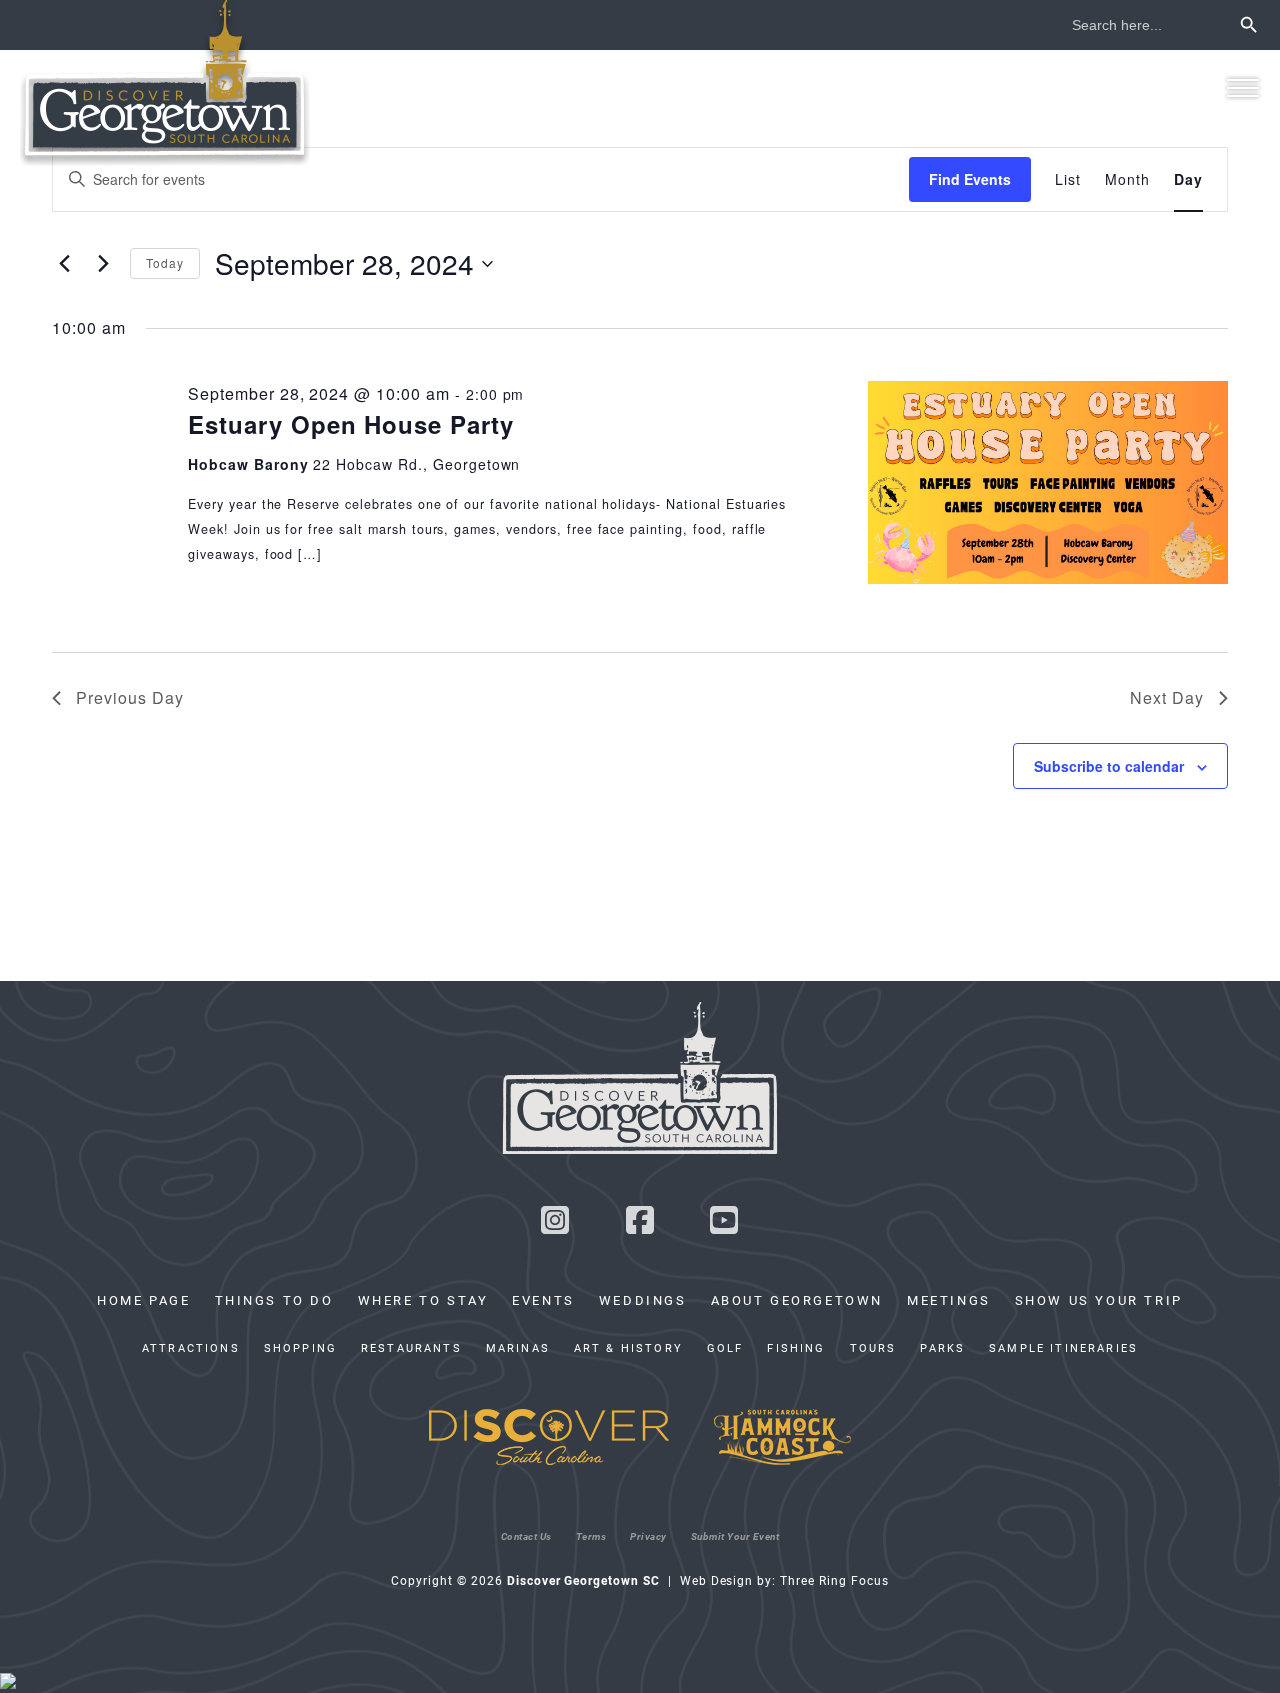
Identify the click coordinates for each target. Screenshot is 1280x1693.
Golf (725, 1348)
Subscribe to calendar (1109, 766)
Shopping (300, 1348)
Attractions (191, 1348)
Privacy (648, 1536)
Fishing (796, 1348)
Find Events (970, 179)
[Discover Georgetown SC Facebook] (640, 1225)
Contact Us (526, 1536)
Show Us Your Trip (1099, 1300)
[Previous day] (64, 264)
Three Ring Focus (834, 1580)
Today (165, 262)
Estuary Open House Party (351, 424)
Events (543, 1300)
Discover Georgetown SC (165, 83)
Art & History (628, 1348)
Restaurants (411, 1348)
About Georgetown (797, 1300)
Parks (942, 1348)
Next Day (1167, 697)
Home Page (143, 1300)
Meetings (949, 1300)
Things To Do (274, 1300)
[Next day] (103, 264)
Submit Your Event (735, 1536)
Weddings (643, 1300)
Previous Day (130, 697)
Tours (873, 1348)
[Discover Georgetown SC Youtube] (725, 1225)
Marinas (518, 1348)
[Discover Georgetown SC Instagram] (555, 1225)
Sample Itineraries (1063, 1348)
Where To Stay (423, 1300)
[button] (1242, 87)
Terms (591, 1536)
